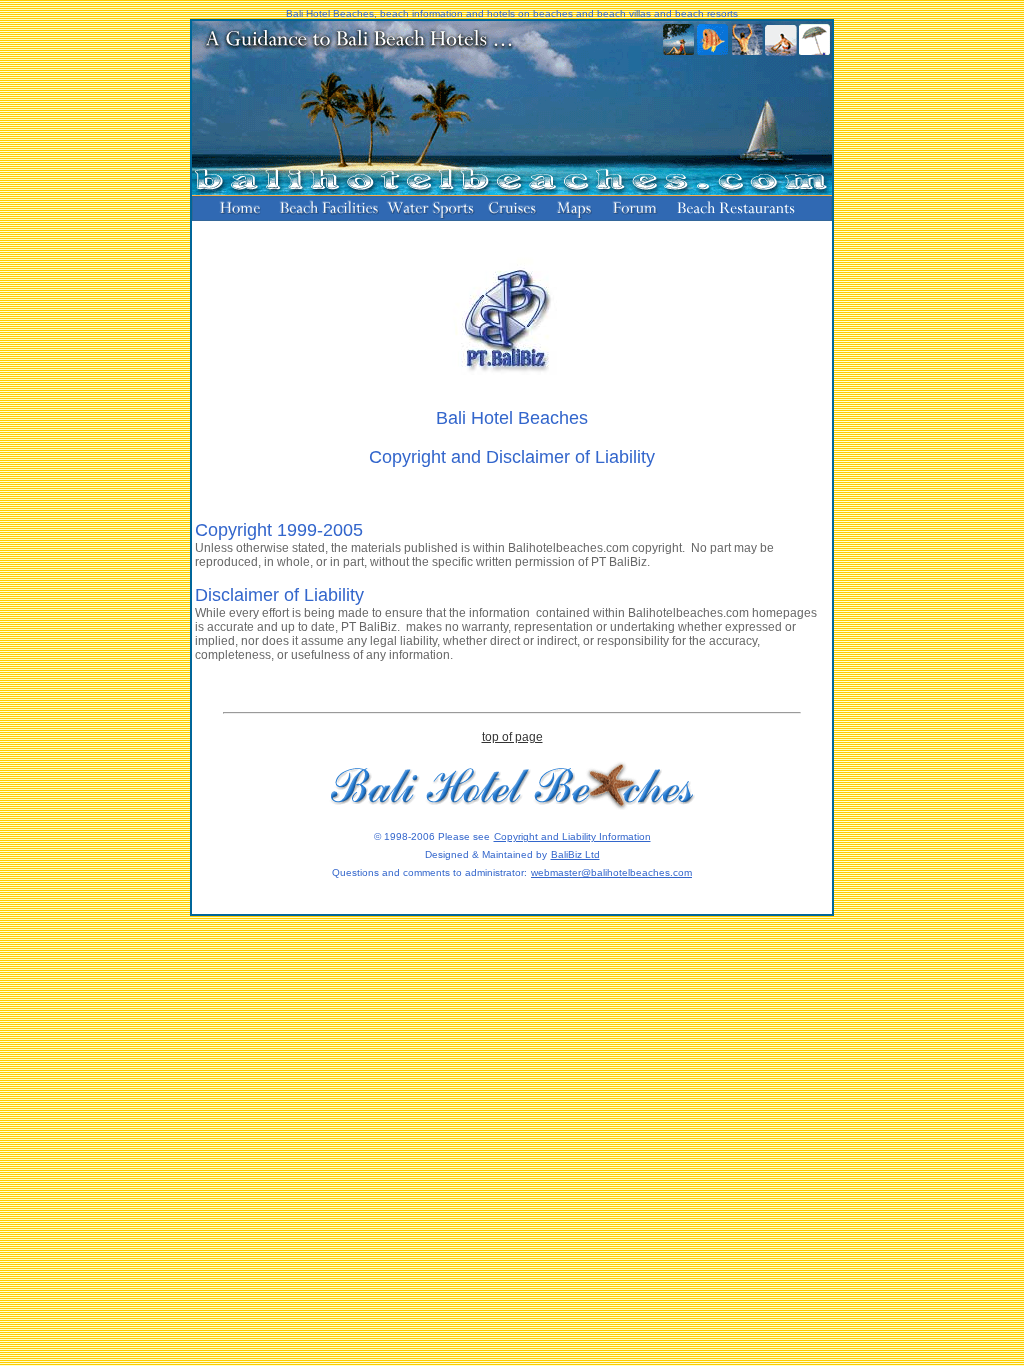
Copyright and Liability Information (572, 836)
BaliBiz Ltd (575, 854)
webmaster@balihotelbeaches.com (611, 872)
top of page (512, 737)
